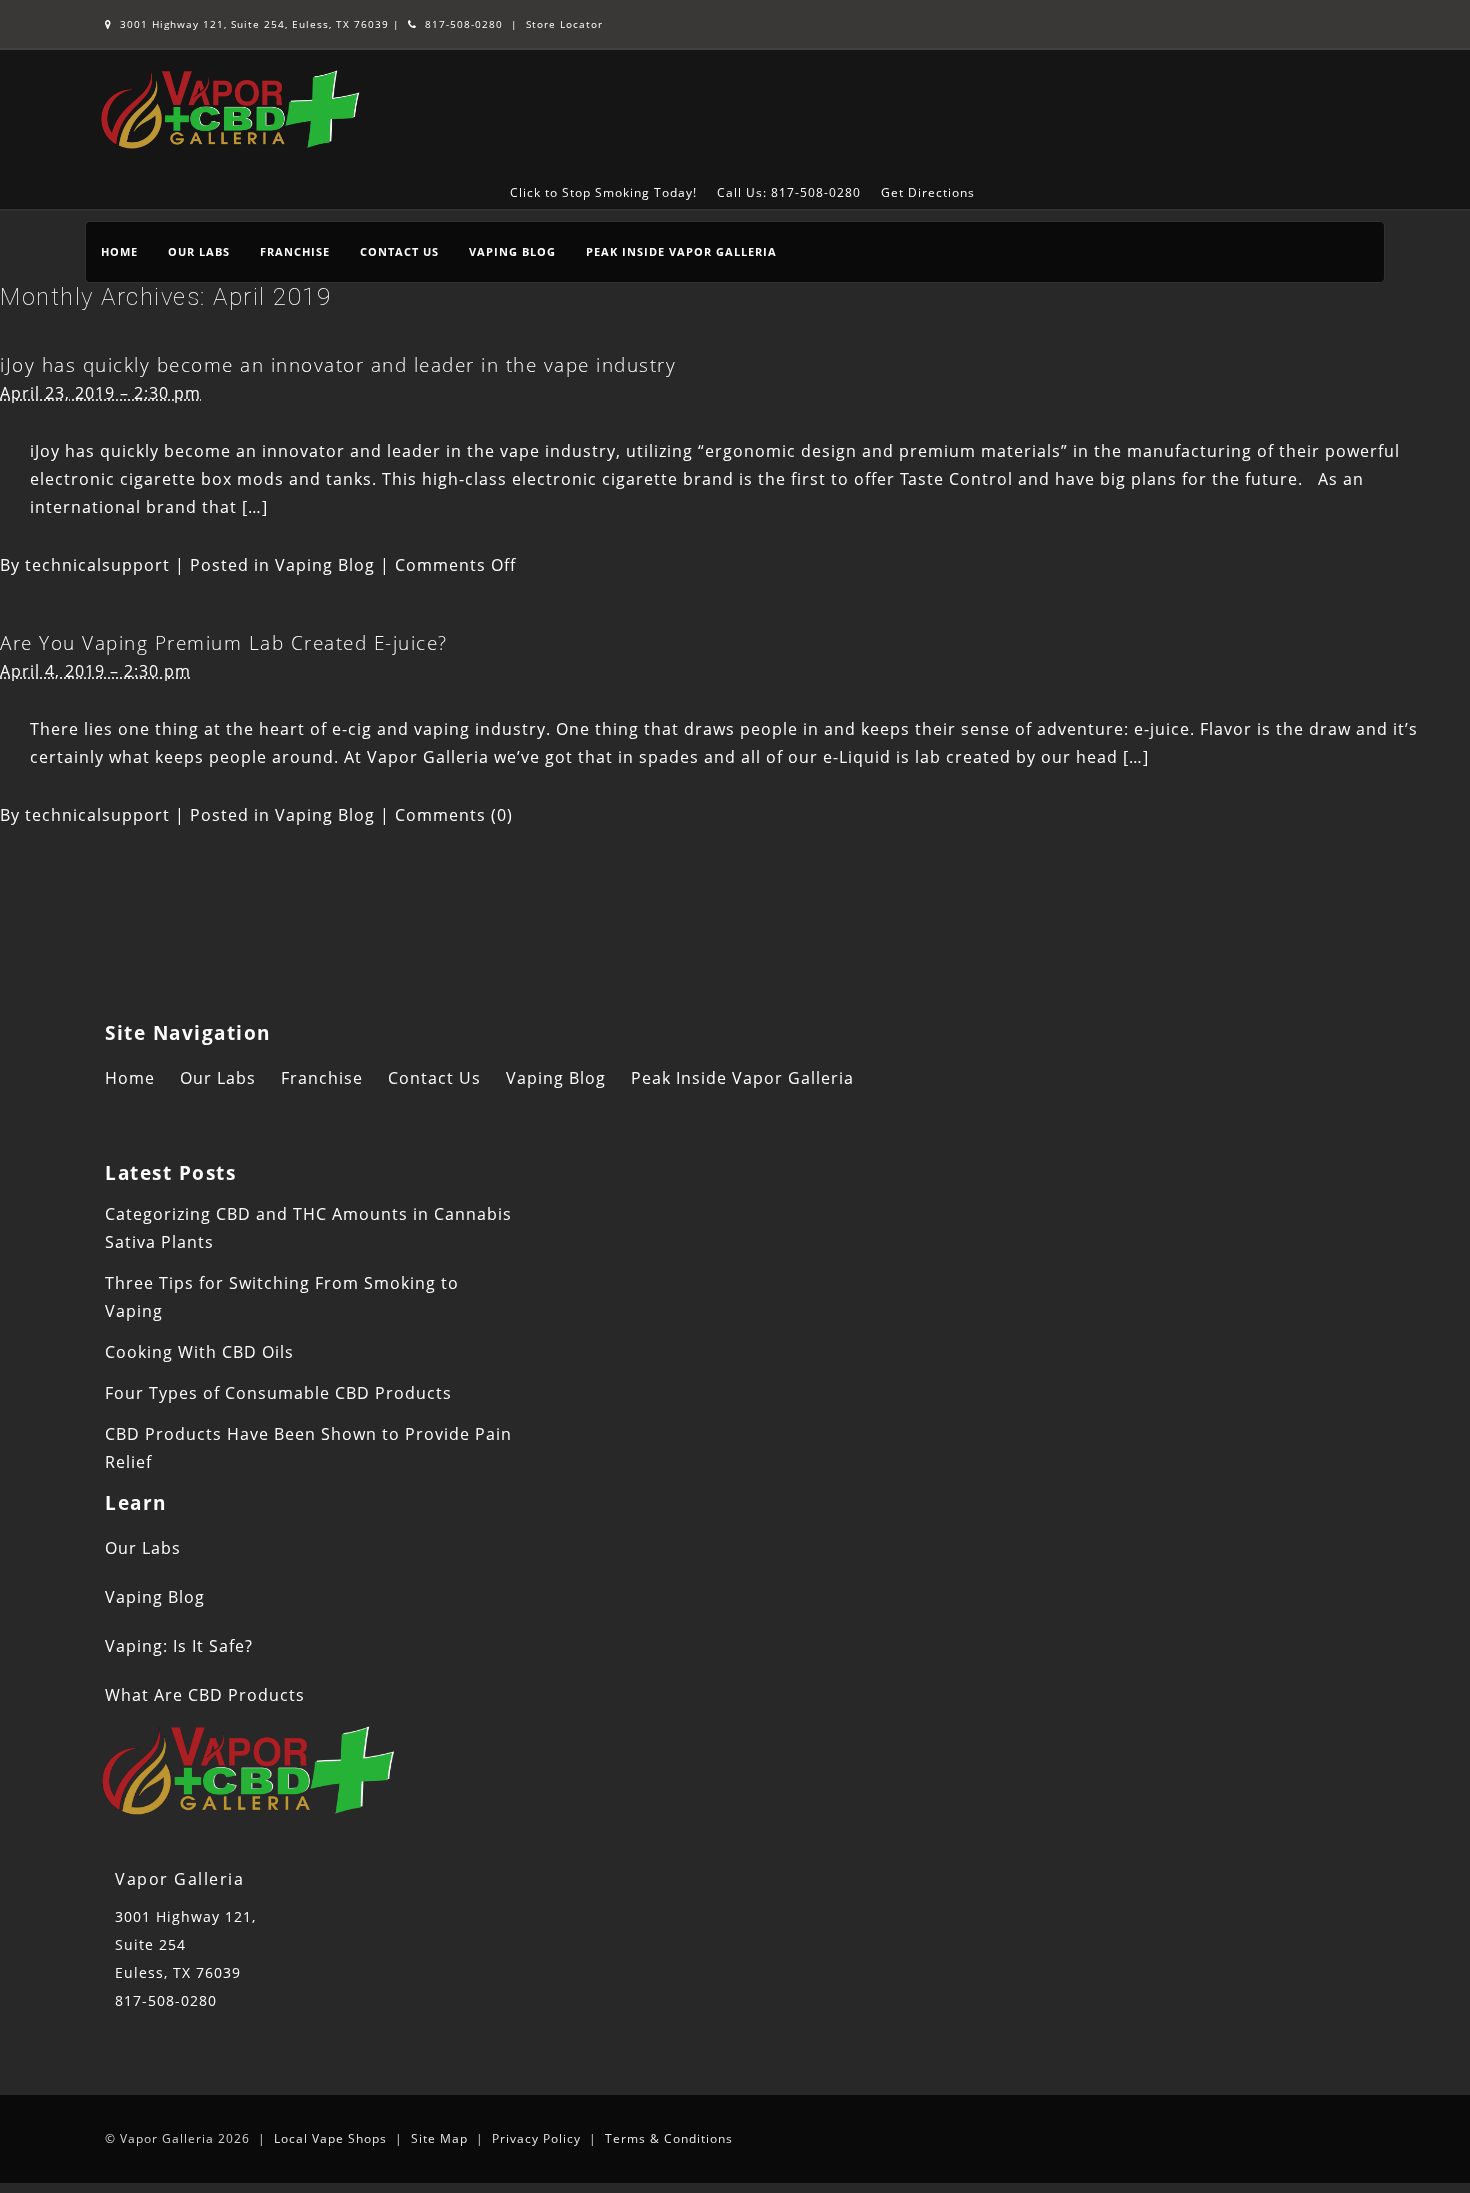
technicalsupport (97, 565)
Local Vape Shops (330, 2138)
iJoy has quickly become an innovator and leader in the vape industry (338, 364)
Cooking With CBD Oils (199, 1352)
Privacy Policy (536, 2138)
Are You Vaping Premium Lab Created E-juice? (224, 642)
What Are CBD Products (205, 1695)
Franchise (295, 251)
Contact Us (399, 251)
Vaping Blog (512, 251)
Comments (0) (454, 815)
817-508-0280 (462, 24)
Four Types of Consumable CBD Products (278, 1393)
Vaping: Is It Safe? (179, 1646)
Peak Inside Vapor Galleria (681, 251)
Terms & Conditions (669, 2138)
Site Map (439, 2138)
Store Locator (564, 24)
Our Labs (199, 251)
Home (119, 251)
